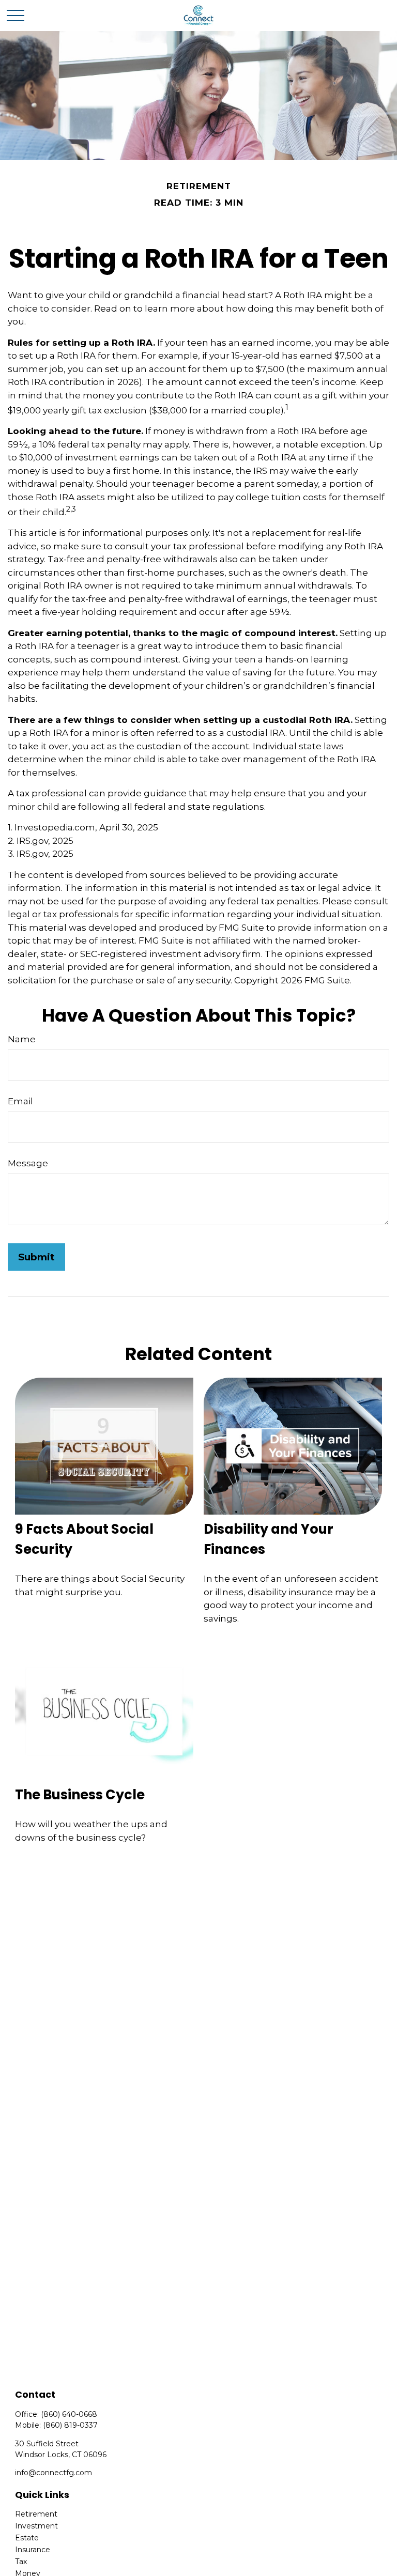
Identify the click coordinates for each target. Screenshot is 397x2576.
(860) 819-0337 (70, 2425)
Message (28, 1163)
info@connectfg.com (54, 2473)
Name (22, 1039)
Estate (27, 2538)
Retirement (36, 2514)
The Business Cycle (80, 1795)
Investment (36, 2526)
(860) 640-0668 (69, 2414)
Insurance (33, 2550)
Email (20, 1101)
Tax (21, 2562)
